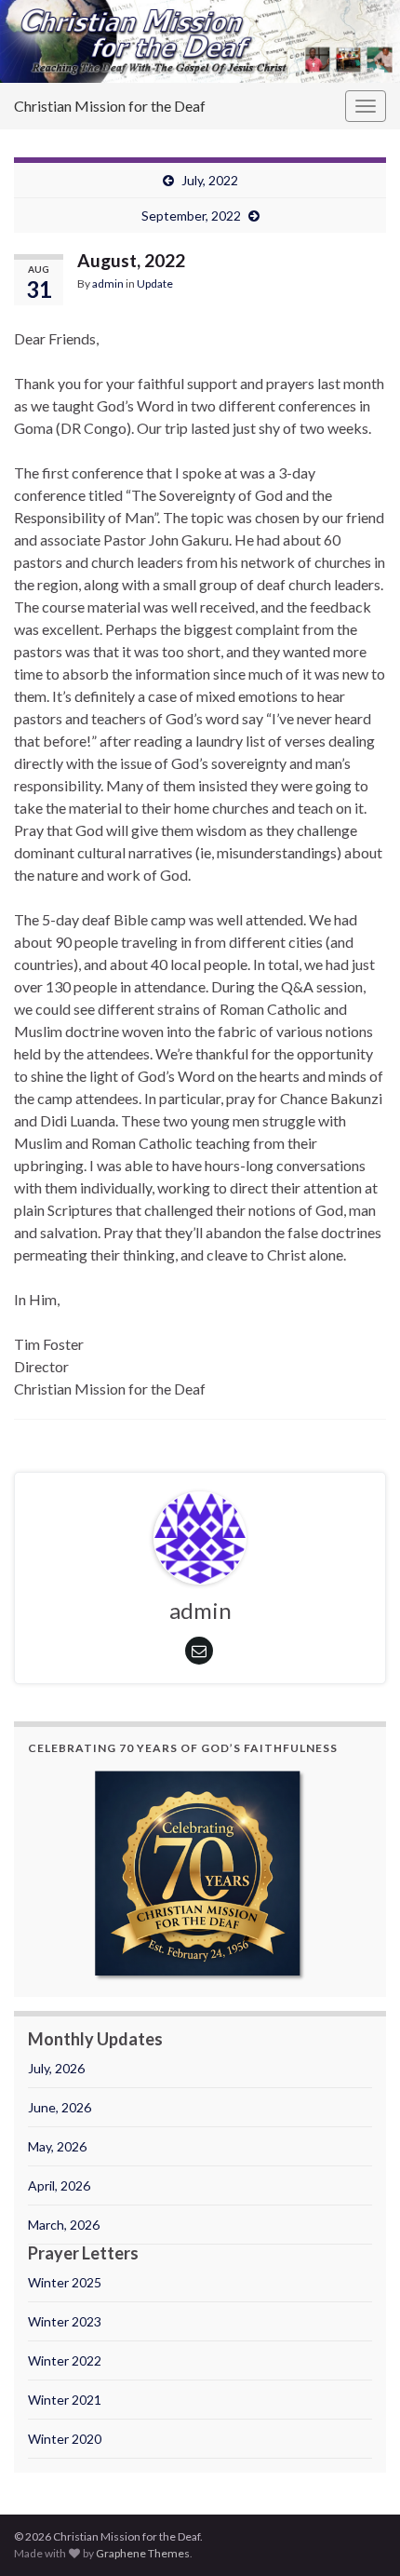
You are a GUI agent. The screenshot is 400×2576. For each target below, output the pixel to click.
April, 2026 (59, 2185)
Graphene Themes (143, 2553)
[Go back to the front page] (200, 41)
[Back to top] (358, 2534)
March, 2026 (64, 2225)
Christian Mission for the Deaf (110, 106)
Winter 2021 (65, 2400)
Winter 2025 (65, 2282)
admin (108, 283)
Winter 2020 (65, 2439)
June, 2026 (60, 2107)
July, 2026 (56, 2068)
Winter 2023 (65, 2321)
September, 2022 (191, 216)
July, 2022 (210, 180)
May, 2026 (57, 2146)
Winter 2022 (65, 2360)
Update (155, 283)
